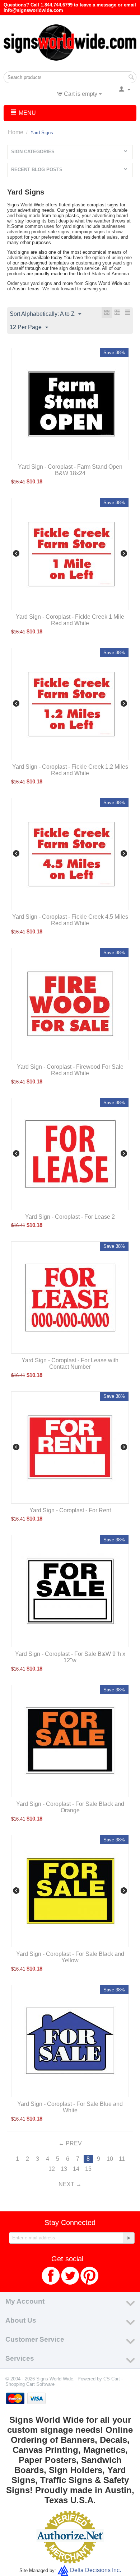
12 (52, 2169)
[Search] (131, 78)
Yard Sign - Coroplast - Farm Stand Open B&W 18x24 (70, 470)
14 (76, 2169)
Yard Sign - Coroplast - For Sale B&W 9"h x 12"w (70, 1657)
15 (88, 2169)
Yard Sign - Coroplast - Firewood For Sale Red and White (70, 1070)
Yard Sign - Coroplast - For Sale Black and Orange (70, 1807)
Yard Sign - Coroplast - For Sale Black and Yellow (70, 1957)
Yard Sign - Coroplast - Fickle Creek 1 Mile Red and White (70, 620)
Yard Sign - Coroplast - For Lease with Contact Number (70, 1364)
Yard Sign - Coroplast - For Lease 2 (70, 1217)
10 (110, 2159)
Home (16, 132)
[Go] (129, 2238)
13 (64, 2169)
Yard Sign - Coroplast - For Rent (70, 1510)
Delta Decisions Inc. (95, 2570)
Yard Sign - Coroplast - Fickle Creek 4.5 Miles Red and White (70, 920)
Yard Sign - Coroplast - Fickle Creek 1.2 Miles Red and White (70, 770)
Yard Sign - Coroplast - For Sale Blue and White (70, 2107)
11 (122, 2159)
